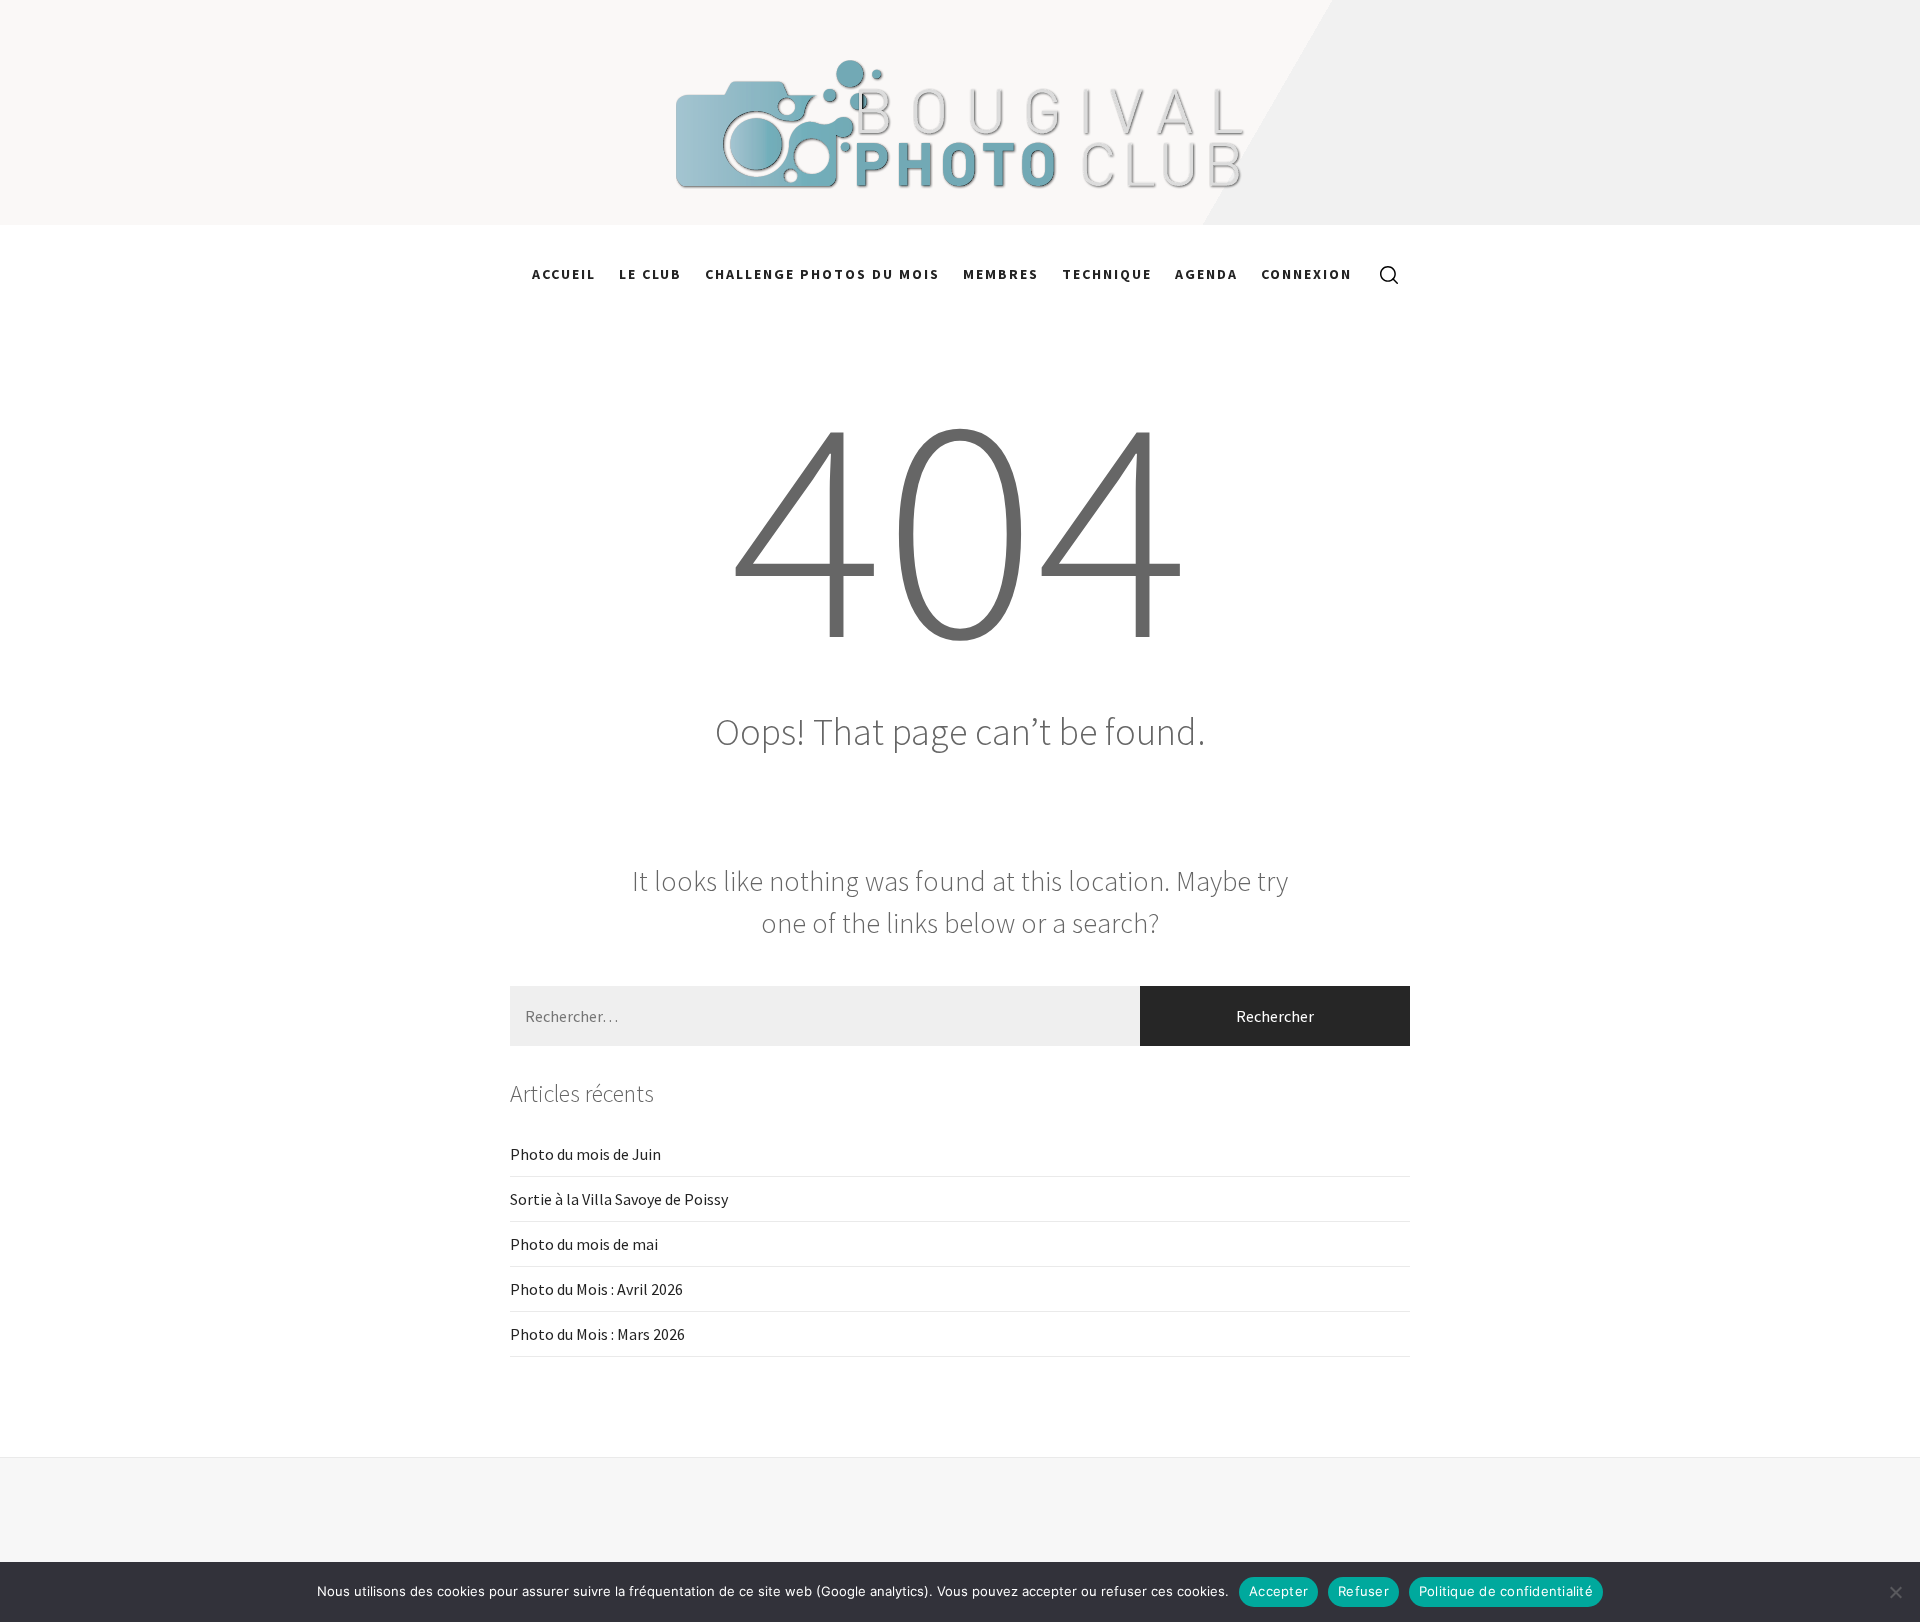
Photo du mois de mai (584, 1244)
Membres (1001, 274)
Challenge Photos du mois (822, 274)
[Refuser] (1895, 1592)
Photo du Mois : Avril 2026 (596, 1289)
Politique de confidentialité (1506, 1591)
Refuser (1363, 1591)
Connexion (1306, 274)
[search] (1381, 274)
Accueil (564, 274)
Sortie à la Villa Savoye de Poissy (619, 1199)
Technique (1107, 274)
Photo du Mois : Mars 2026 (597, 1334)
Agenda (1206, 274)
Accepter (1278, 1591)
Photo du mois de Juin (585, 1154)
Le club (650, 274)
